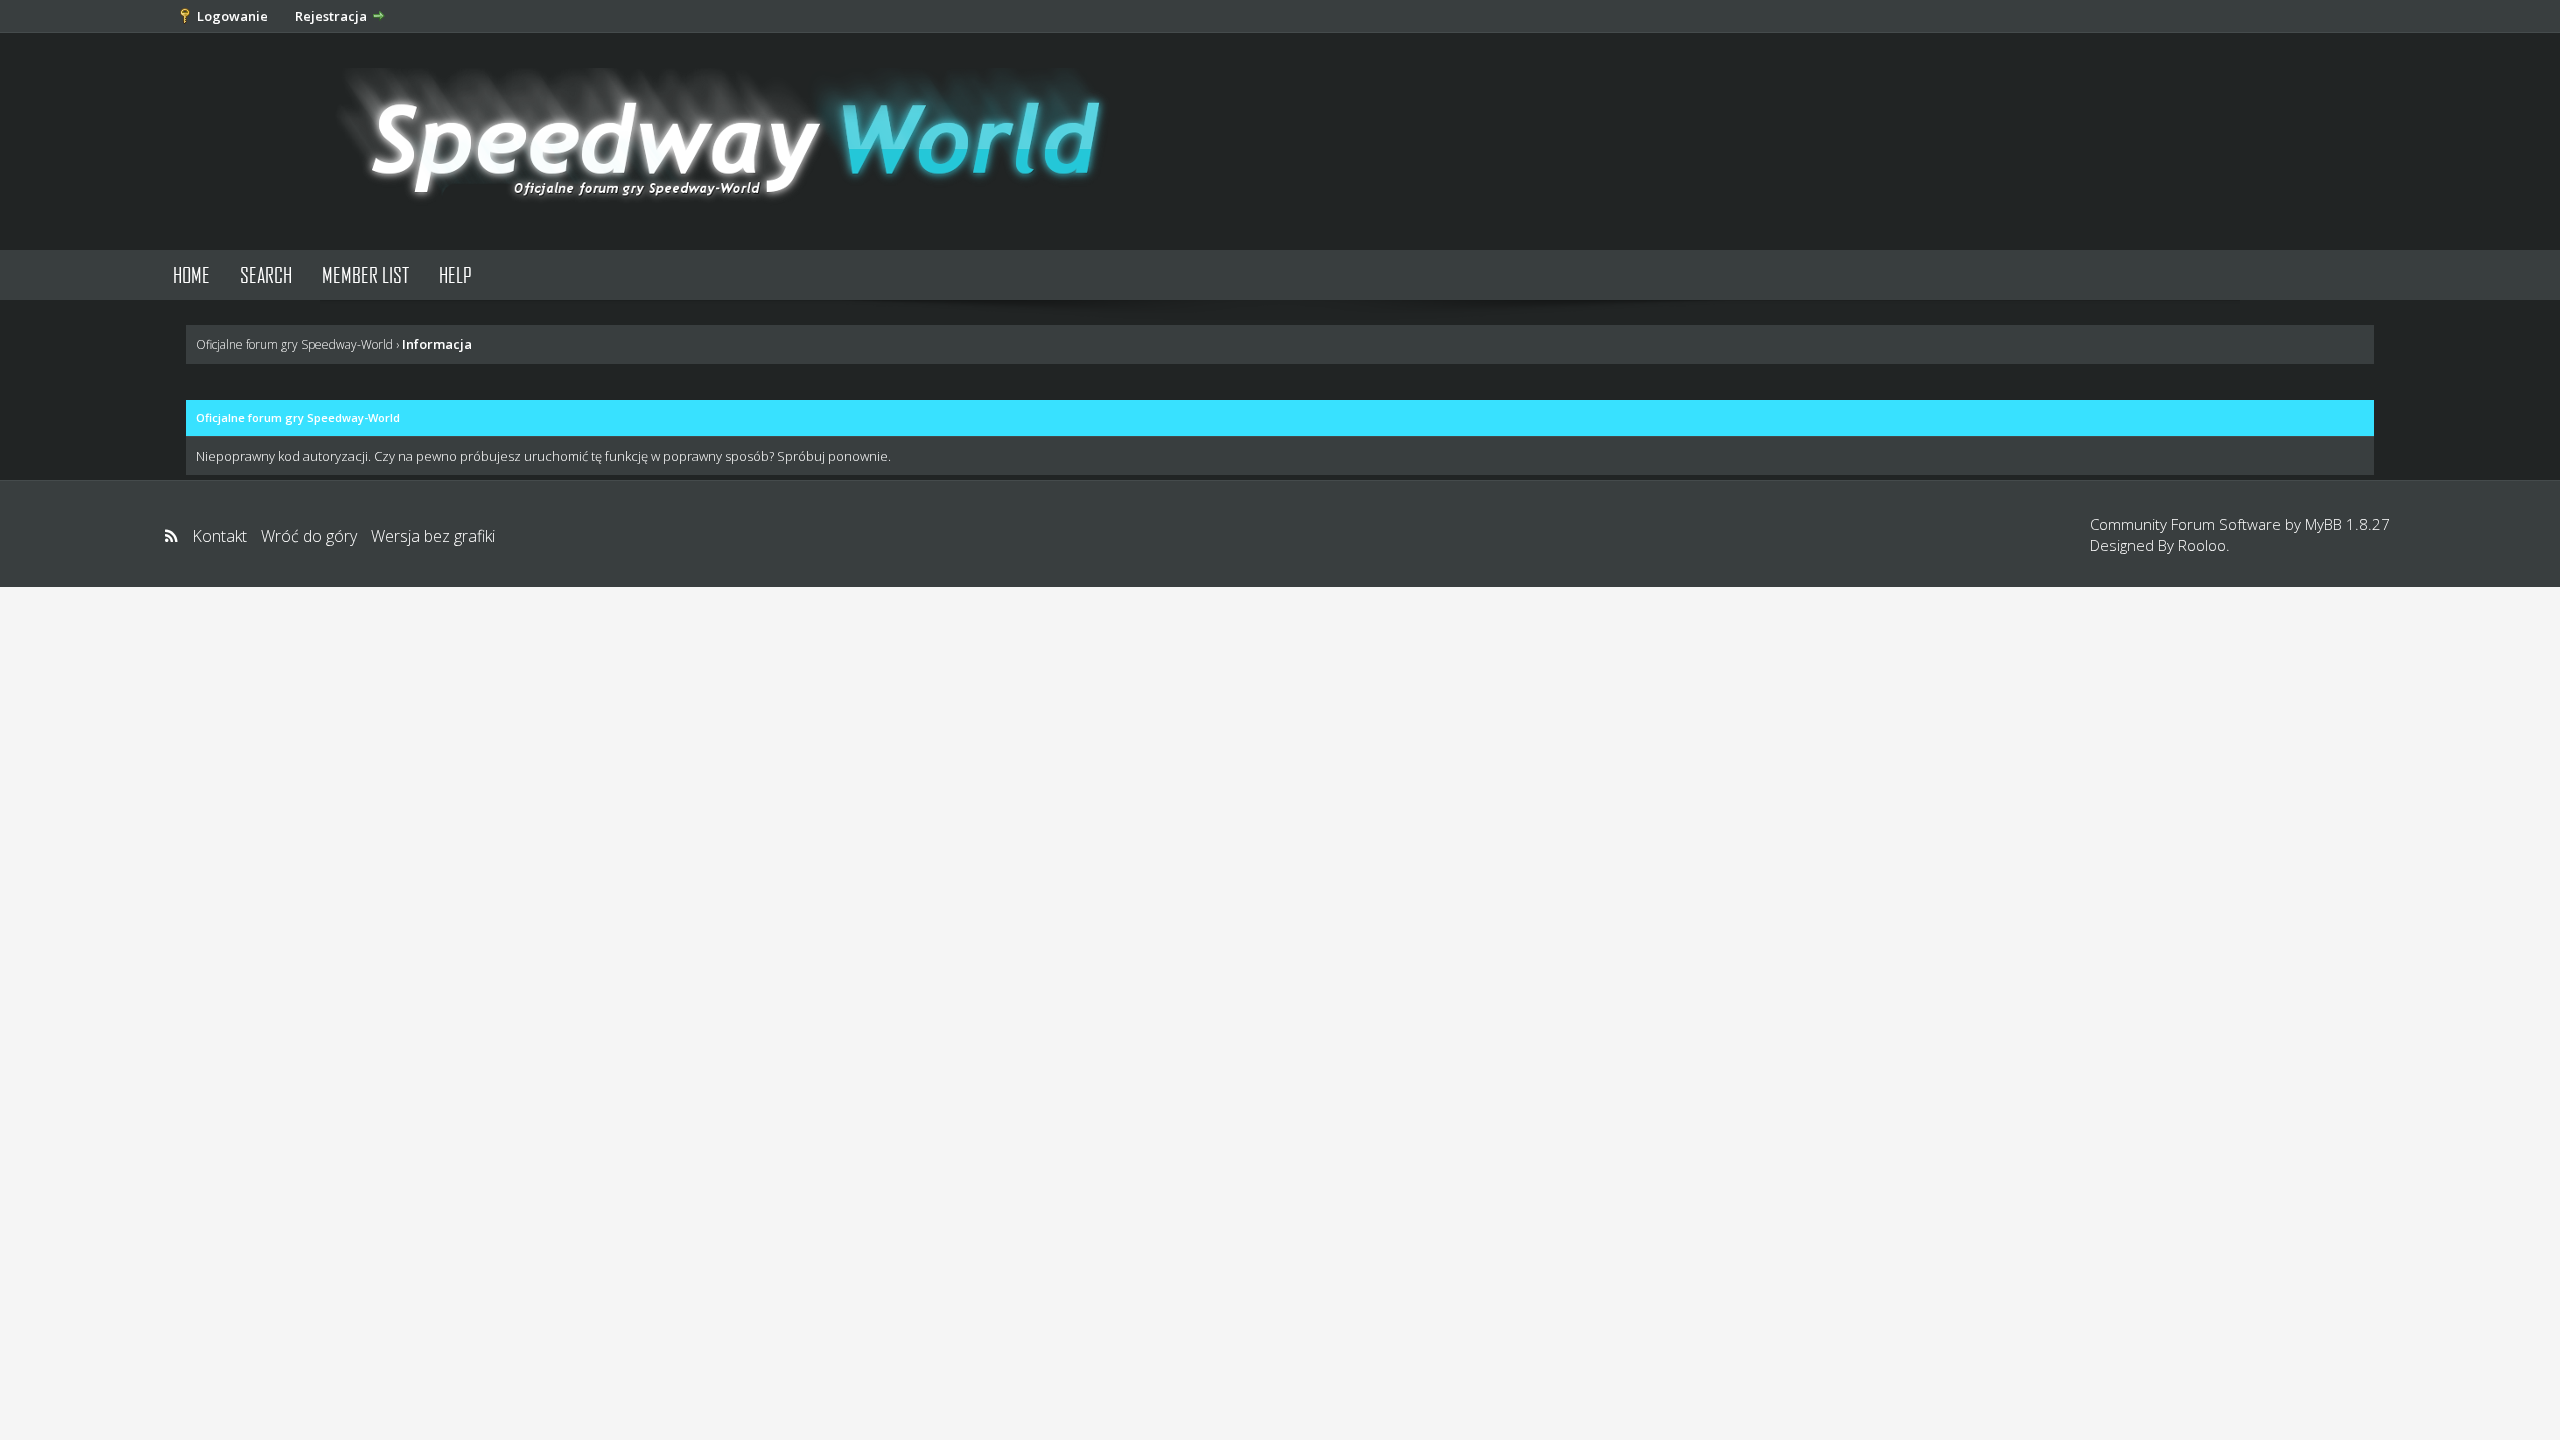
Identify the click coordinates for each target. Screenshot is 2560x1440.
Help (455, 274)
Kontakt (219, 536)
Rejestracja (331, 16)
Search (266, 274)
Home (191, 274)
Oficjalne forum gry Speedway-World (294, 344)
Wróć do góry (309, 536)
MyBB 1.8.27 (2347, 524)
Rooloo (2202, 545)
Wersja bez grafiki (433, 536)
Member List (365, 274)
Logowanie (232, 16)
